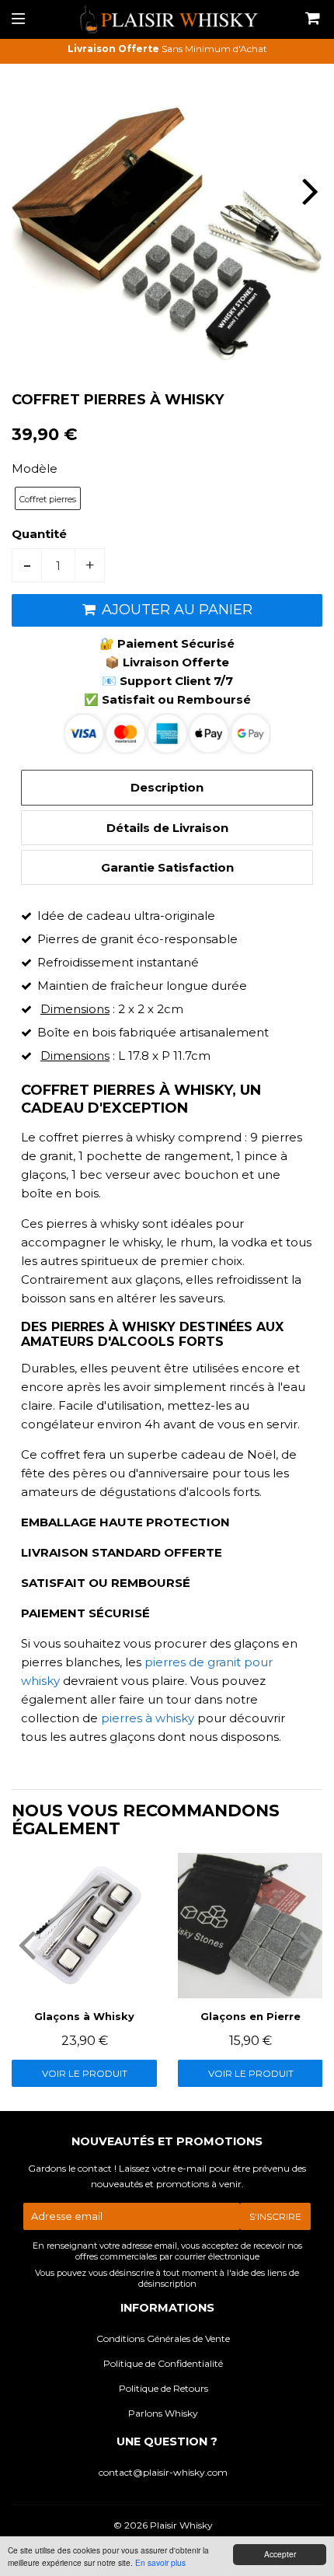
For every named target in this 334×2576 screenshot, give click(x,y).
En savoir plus (160, 2562)
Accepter (280, 2554)
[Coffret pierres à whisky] (143, 1662)
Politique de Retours (164, 2388)
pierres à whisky (148, 1718)
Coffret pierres (48, 499)
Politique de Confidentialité (163, 2363)
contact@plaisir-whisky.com (163, 2472)
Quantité (39, 534)
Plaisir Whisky (181, 2525)
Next (309, 191)
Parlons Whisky (163, 2413)
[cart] (311, 19)
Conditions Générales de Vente (163, 2338)
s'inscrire (275, 2216)
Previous (25, 191)
